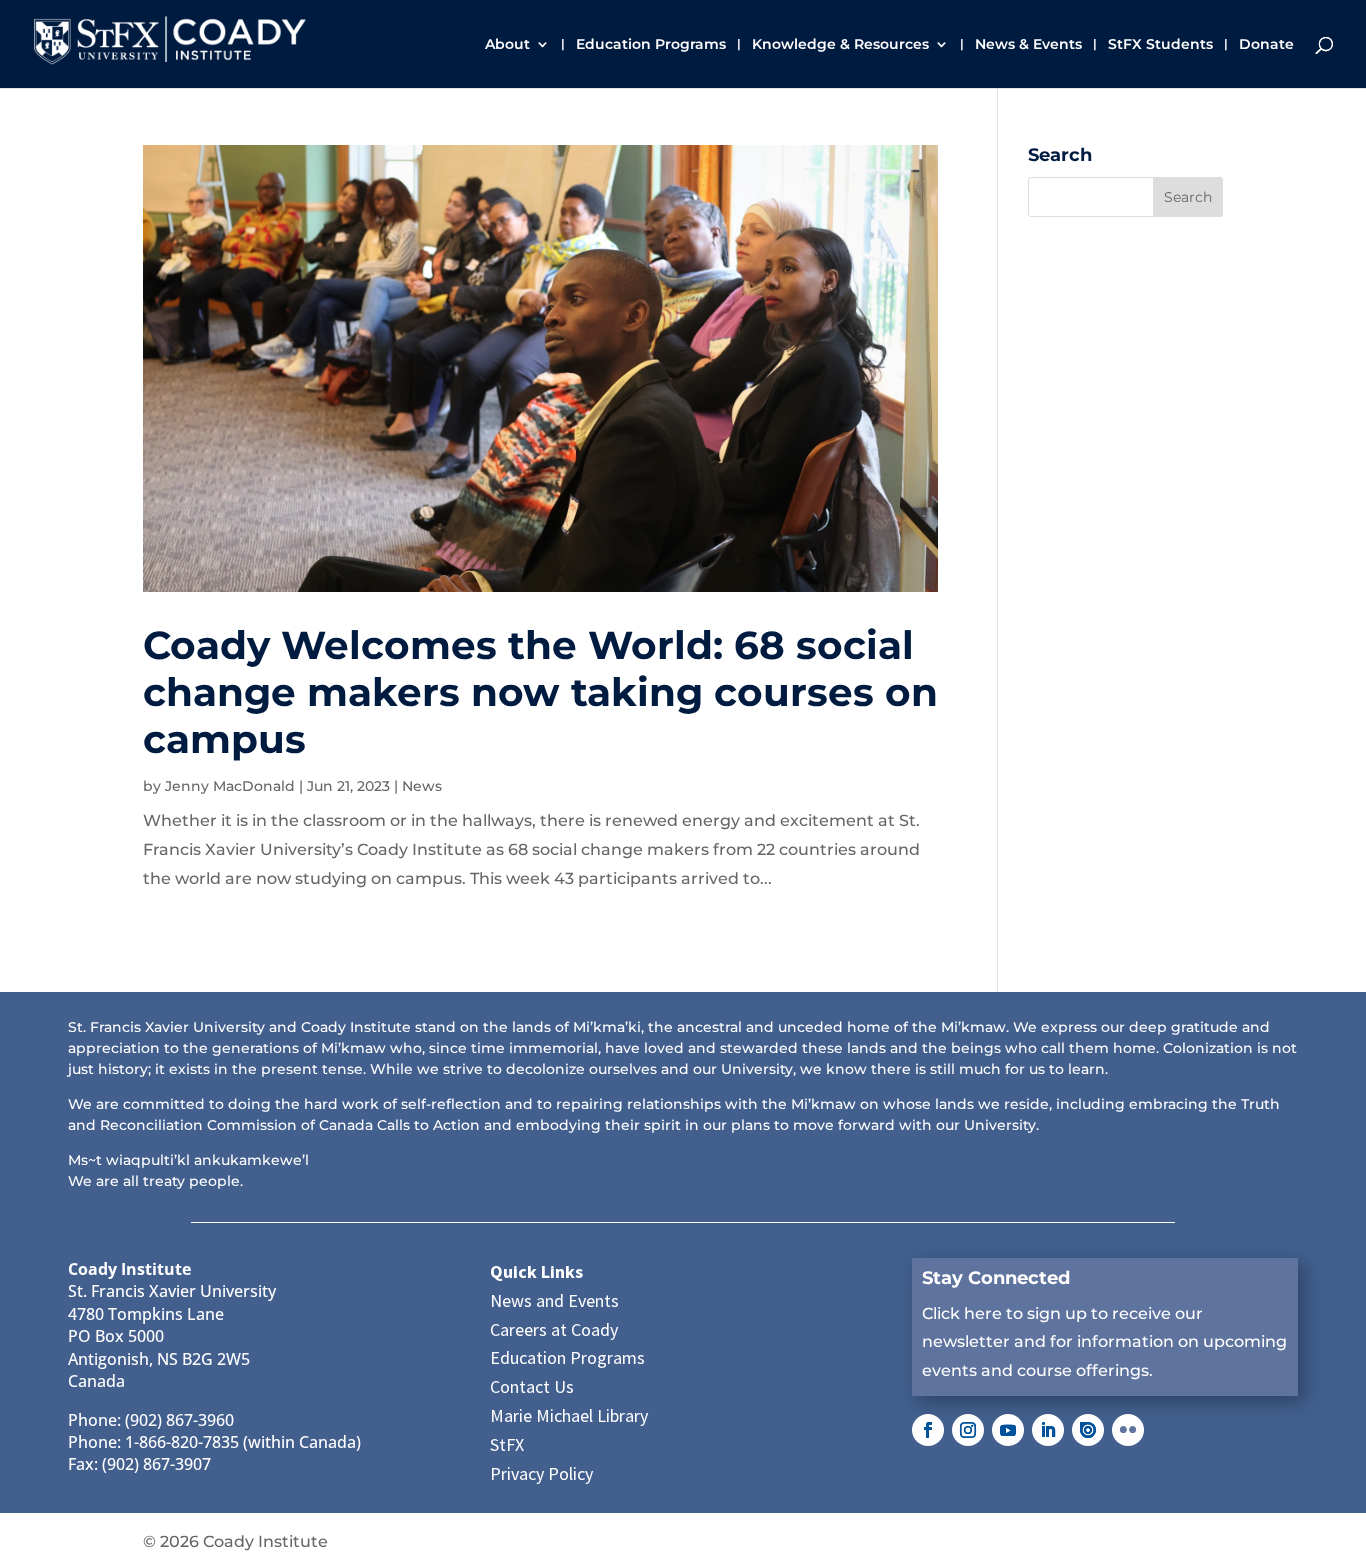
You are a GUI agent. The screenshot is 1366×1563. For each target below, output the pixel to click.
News (422, 786)
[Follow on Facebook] (928, 1430)
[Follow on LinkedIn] (1048, 1430)
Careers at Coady (554, 1329)
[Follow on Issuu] (1088, 1430)
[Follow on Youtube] (1008, 1430)
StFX (507, 1444)
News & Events (1028, 45)
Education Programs (651, 45)
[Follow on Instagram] (968, 1430)
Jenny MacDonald (230, 786)
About (507, 45)
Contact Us (532, 1386)
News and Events (554, 1300)
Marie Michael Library (569, 1415)
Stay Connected (996, 1278)
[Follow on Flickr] (1128, 1430)
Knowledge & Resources (840, 45)
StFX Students (1160, 45)
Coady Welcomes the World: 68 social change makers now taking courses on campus (540, 692)
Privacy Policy (541, 1473)
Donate (1266, 45)
